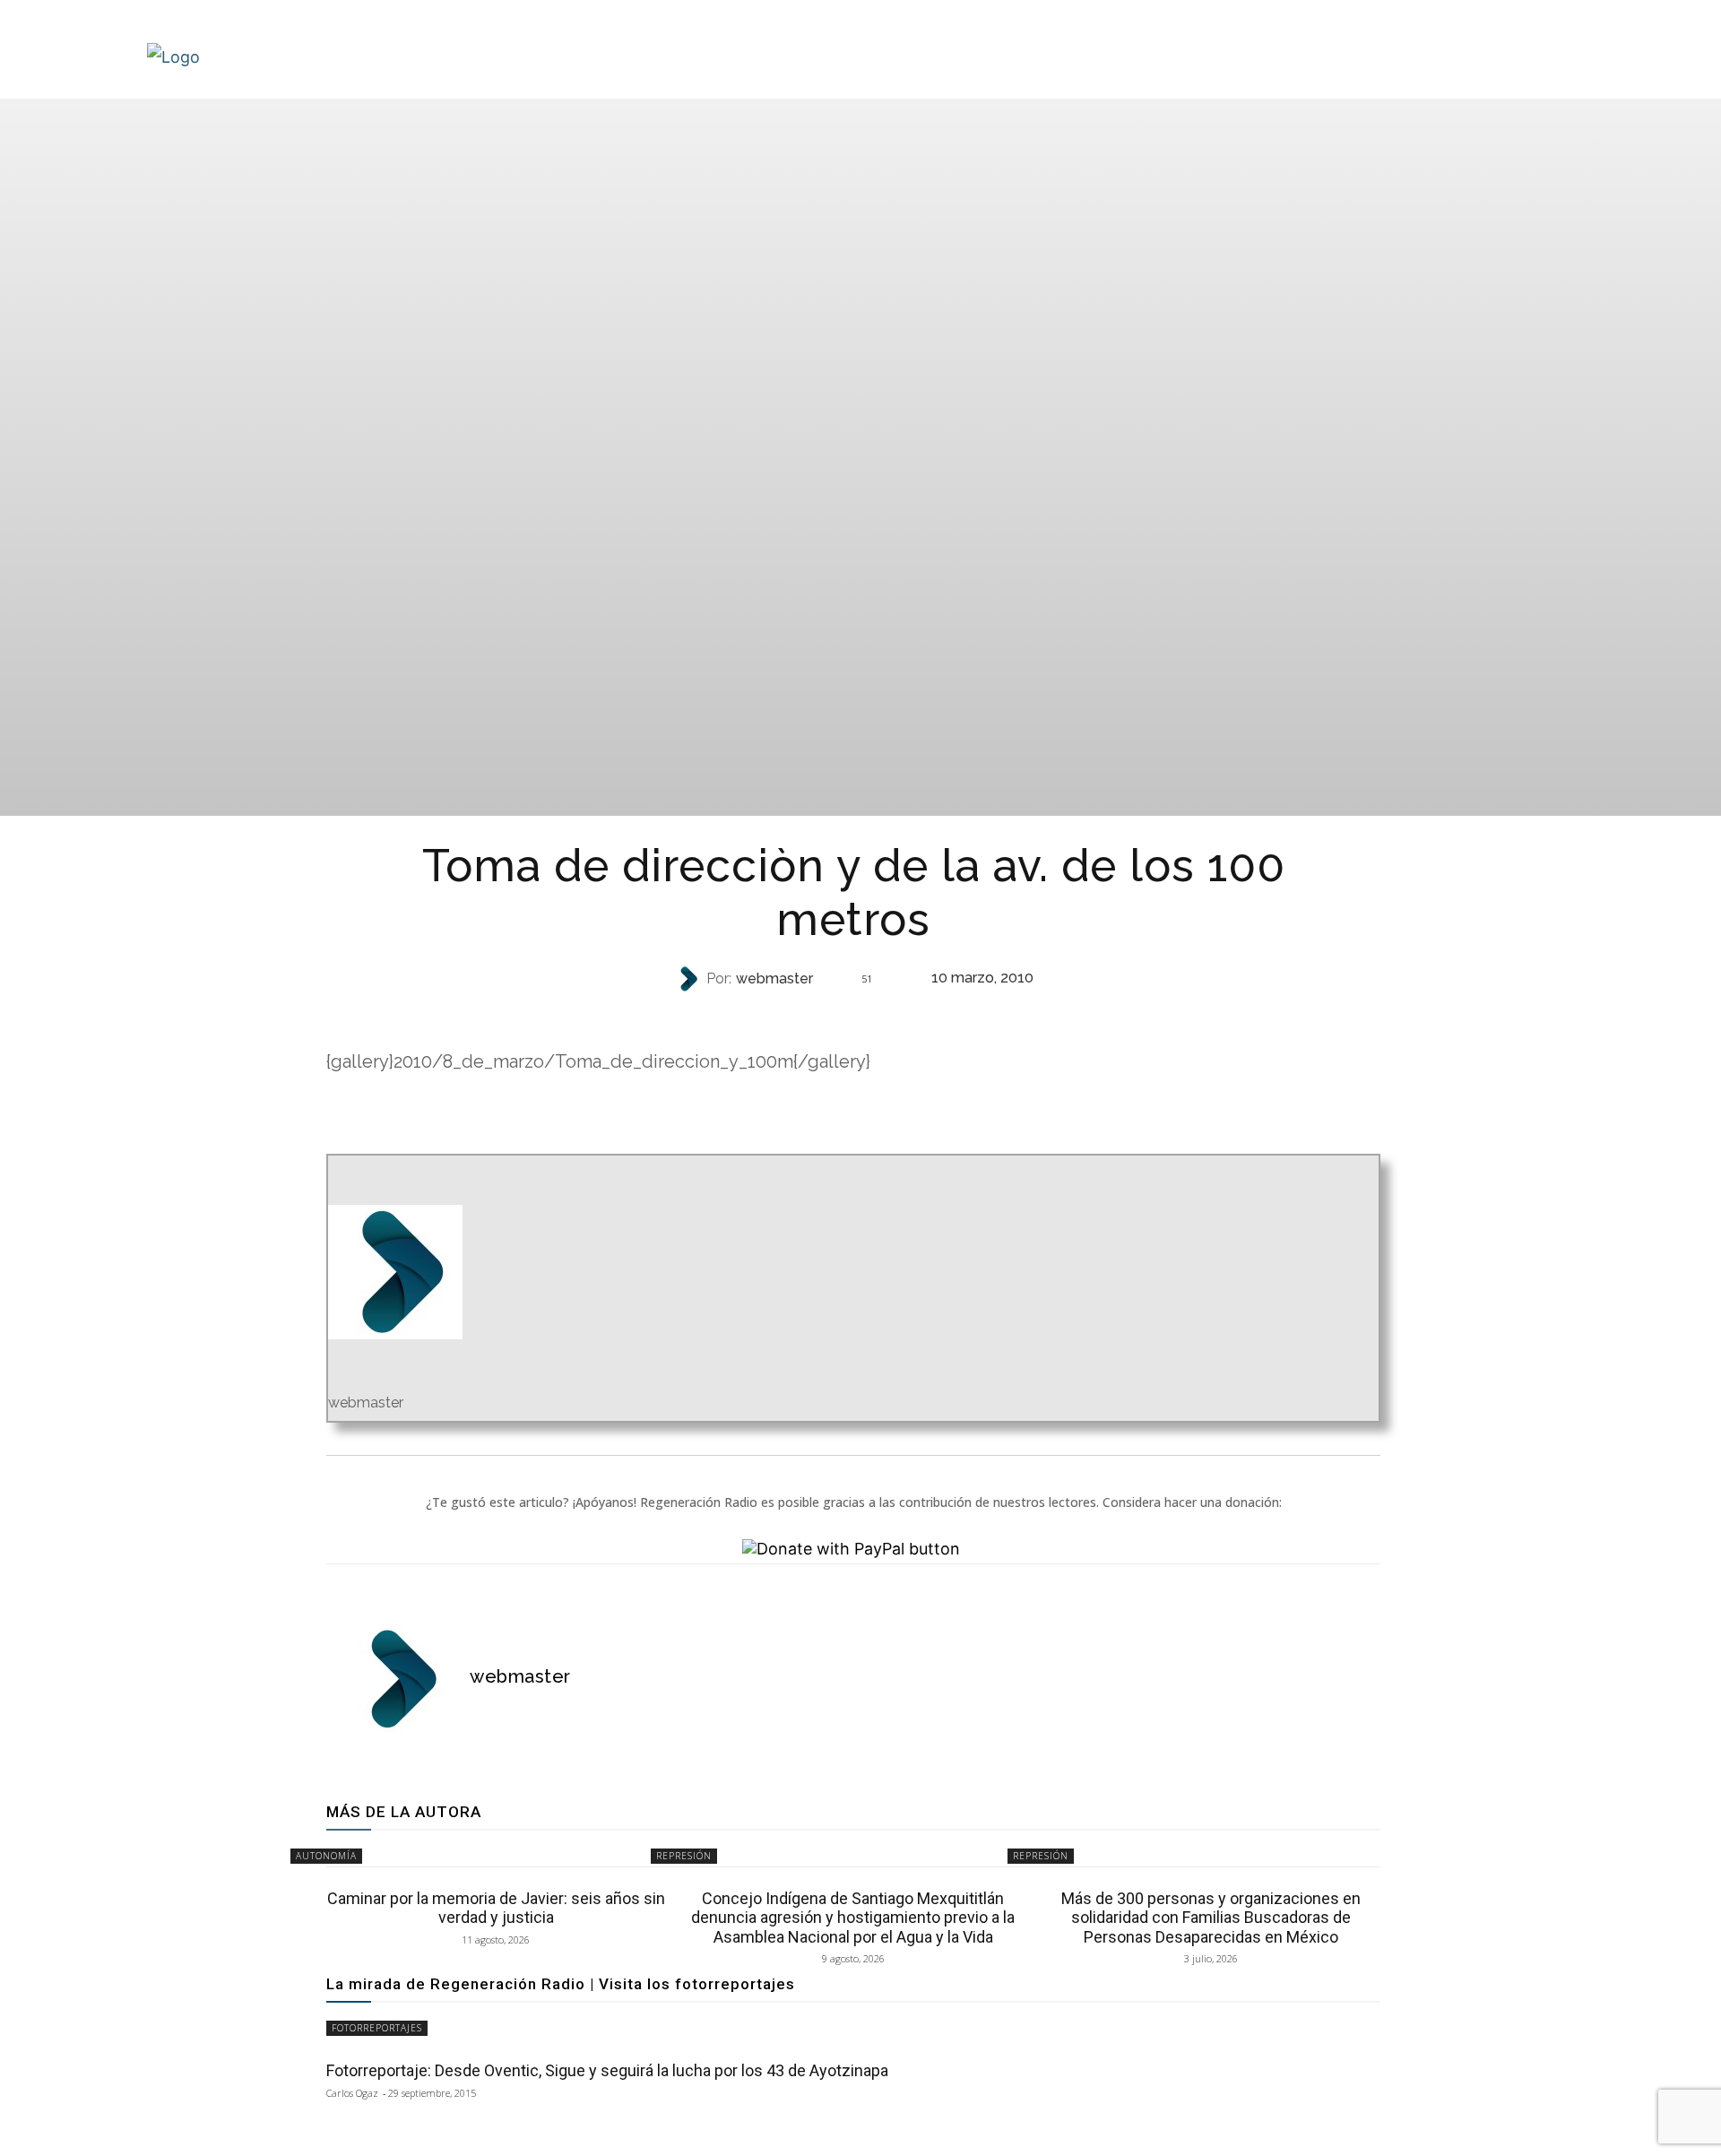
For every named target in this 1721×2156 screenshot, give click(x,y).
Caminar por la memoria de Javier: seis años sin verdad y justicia (496, 1908)
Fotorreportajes (377, 2028)
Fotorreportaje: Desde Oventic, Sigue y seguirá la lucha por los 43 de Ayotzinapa (607, 2070)
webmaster (774, 979)
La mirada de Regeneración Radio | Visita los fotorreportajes (561, 1984)
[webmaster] (690, 979)
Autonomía (326, 1856)
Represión (852, 1014)
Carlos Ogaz (352, 2093)
